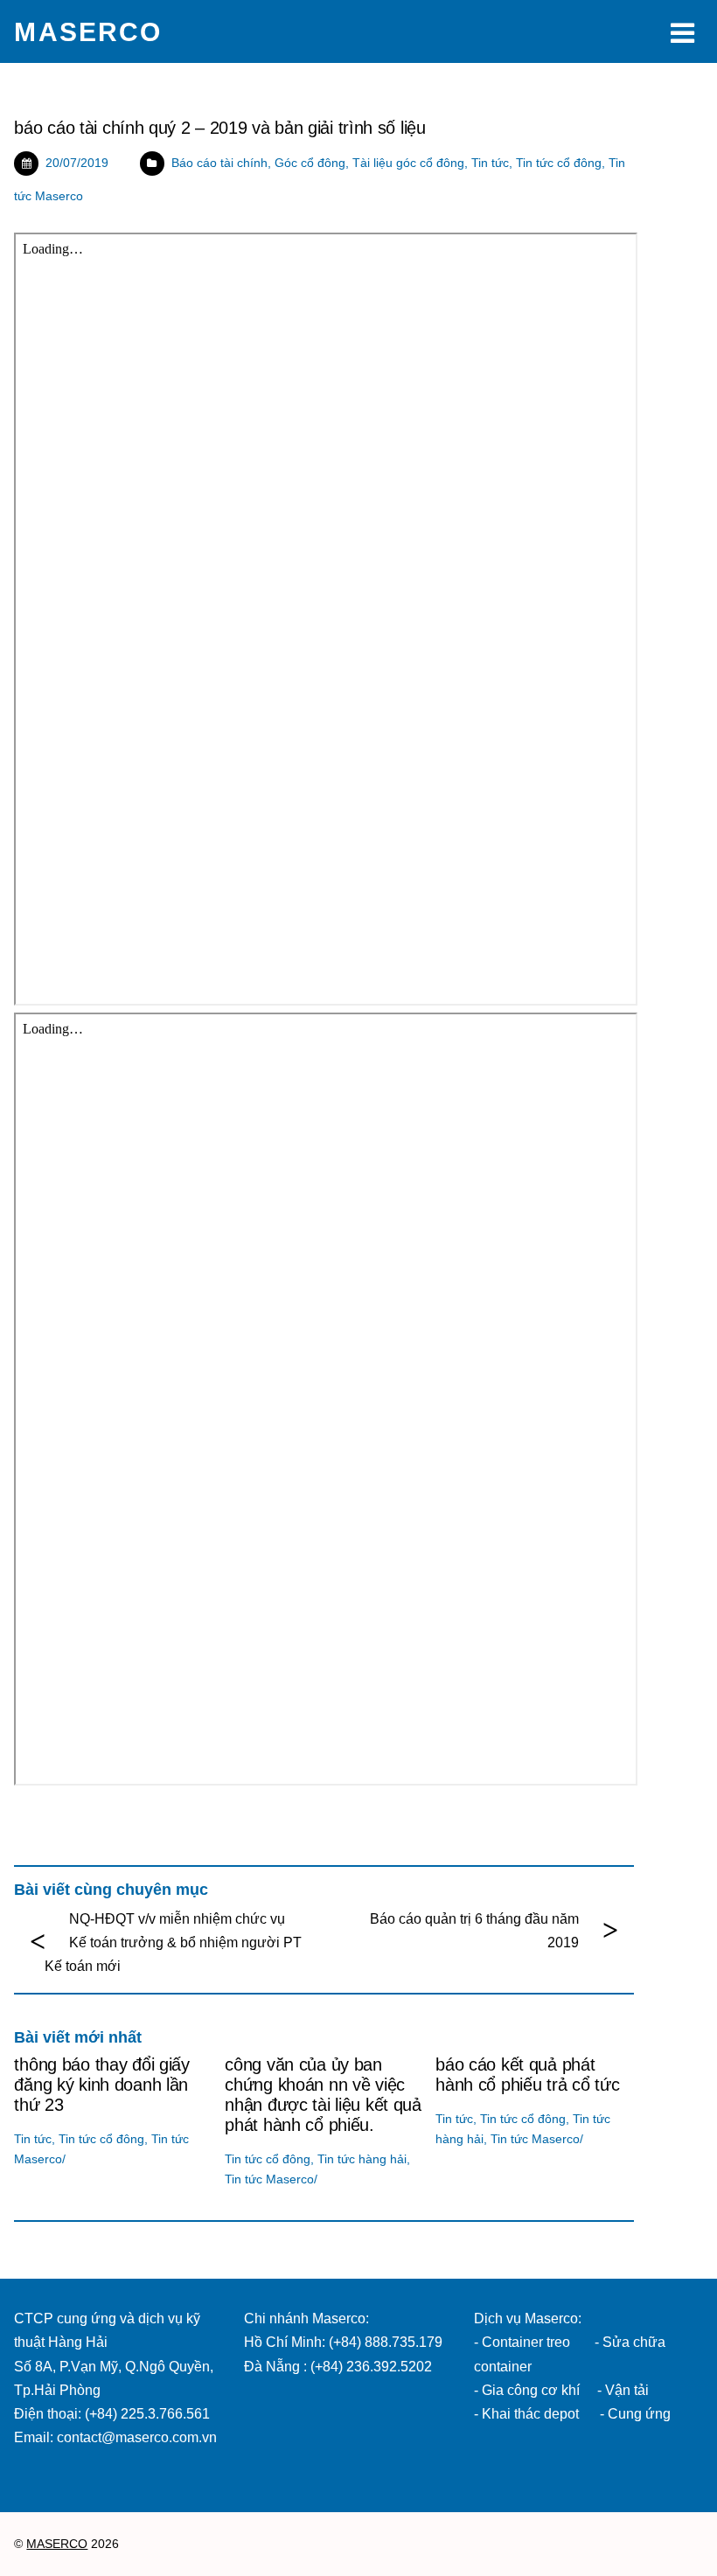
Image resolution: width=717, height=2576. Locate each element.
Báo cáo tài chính (219, 163)
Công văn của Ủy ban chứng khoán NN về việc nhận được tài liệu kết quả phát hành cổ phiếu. (323, 2095)
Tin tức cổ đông (559, 163)
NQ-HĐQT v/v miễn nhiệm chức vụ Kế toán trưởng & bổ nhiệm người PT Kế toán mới (173, 1942)
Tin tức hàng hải (362, 2159)
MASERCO (57, 2544)
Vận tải (627, 2390)
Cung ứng (637, 2414)
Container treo (526, 2342)
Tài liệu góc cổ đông (408, 163)
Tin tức (490, 163)
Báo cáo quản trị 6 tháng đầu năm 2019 (474, 1931)
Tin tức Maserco (269, 2179)
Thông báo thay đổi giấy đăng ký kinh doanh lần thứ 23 (101, 2085)
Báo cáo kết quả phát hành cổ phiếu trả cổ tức (527, 2075)
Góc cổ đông (310, 163)
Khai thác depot (530, 2414)
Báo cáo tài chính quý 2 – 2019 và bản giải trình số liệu (219, 128)
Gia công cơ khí (533, 2390)
